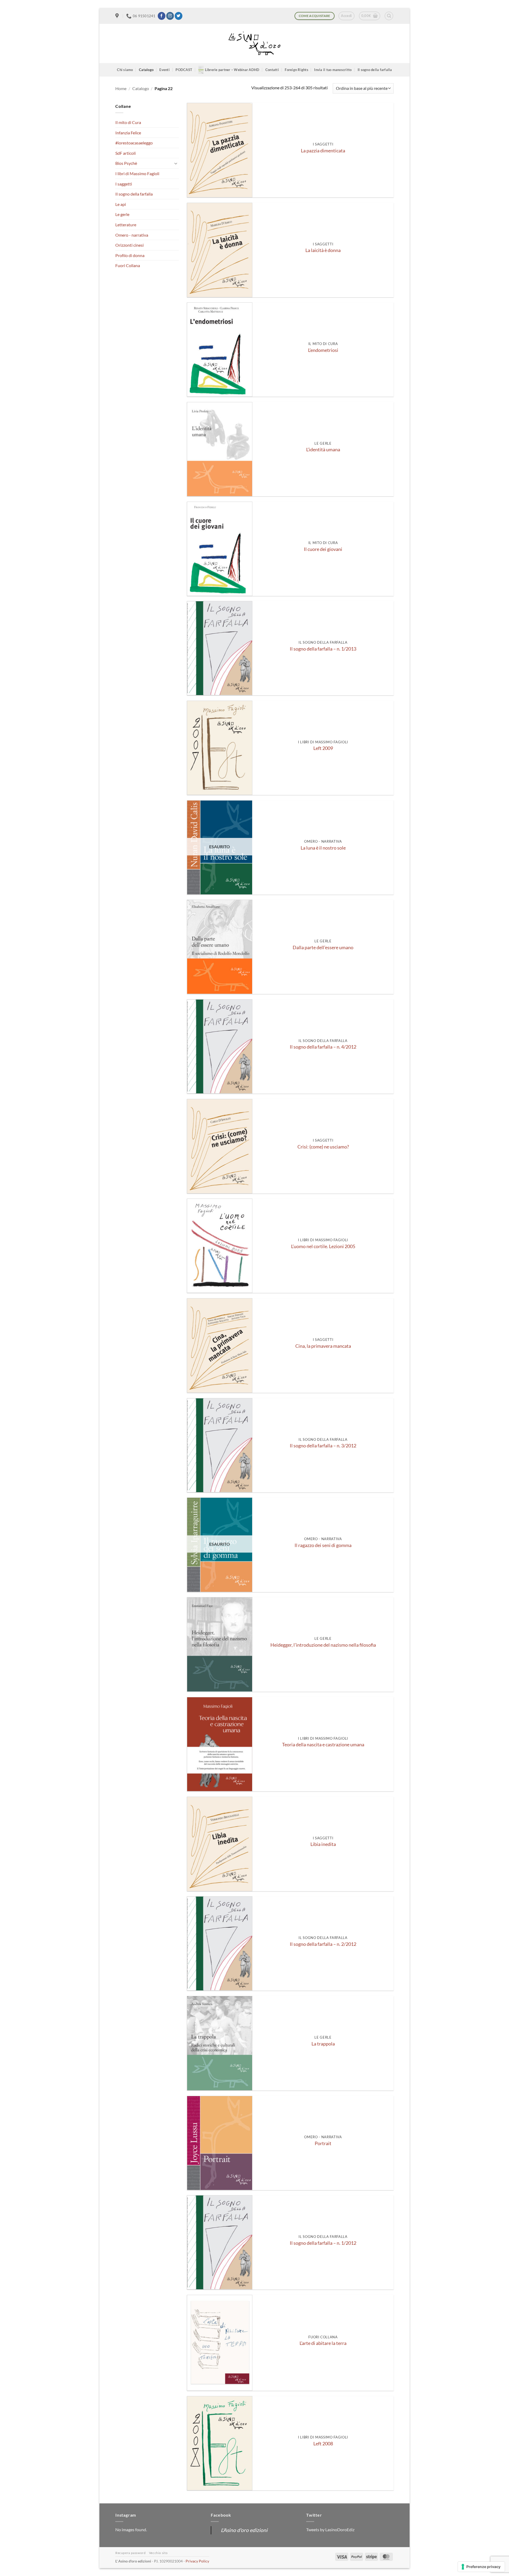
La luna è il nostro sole (323, 848)
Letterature (126, 225)
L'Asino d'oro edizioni (244, 2530)
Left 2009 (323, 748)
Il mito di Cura (128, 122)
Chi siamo (125, 70)
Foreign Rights (297, 70)
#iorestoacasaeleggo (134, 143)
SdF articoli (126, 153)
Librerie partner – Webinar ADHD (232, 70)
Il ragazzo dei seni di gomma (323, 1545)
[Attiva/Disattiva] (176, 163)
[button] (346, 16)
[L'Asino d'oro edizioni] (254, 44)
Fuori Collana (128, 265)
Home (121, 88)
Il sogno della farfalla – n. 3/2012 (323, 1446)
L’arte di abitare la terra (323, 2343)
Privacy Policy (197, 2561)
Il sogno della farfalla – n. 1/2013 (323, 649)
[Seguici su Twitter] (179, 16)
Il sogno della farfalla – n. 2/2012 (323, 1944)
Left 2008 (323, 2444)
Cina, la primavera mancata (323, 1346)
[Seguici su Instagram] (170, 16)
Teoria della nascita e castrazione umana (323, 1745)
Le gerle (122, 214)
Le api (121, 204)
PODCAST (184, 70)
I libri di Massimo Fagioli (137, 173)
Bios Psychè (126, 163)
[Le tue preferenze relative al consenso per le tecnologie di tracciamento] (481, 2567)
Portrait (323, 2143)
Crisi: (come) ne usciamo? (323, 1147)
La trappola (323, 2044)
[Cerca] (389, 16)
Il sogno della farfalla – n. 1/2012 (323, 2243)
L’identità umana (323, 450)
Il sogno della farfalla (375, 70)
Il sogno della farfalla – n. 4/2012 (323, 1047)
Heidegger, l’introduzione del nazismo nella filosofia (323, 1645)
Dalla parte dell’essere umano (323, 947)
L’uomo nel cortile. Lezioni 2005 (323, 1246)
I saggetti (124, 184)
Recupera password (130, 2553)
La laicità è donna (323, 250)
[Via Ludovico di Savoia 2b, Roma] (118, 16)
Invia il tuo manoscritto (333, 70)
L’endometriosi (323, 350)
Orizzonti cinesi (130, 245)
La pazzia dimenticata (323, 151)
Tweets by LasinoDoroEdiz (330, 2529)
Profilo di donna (130, 255)
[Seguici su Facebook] (162, 16)
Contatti (272, 70)
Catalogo (146, 70)
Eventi (164, 70)
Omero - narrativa (132, 235)
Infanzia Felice (128, 133)
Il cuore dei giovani (323, 549)
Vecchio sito (158, 2553)
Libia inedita (323, 1844)
